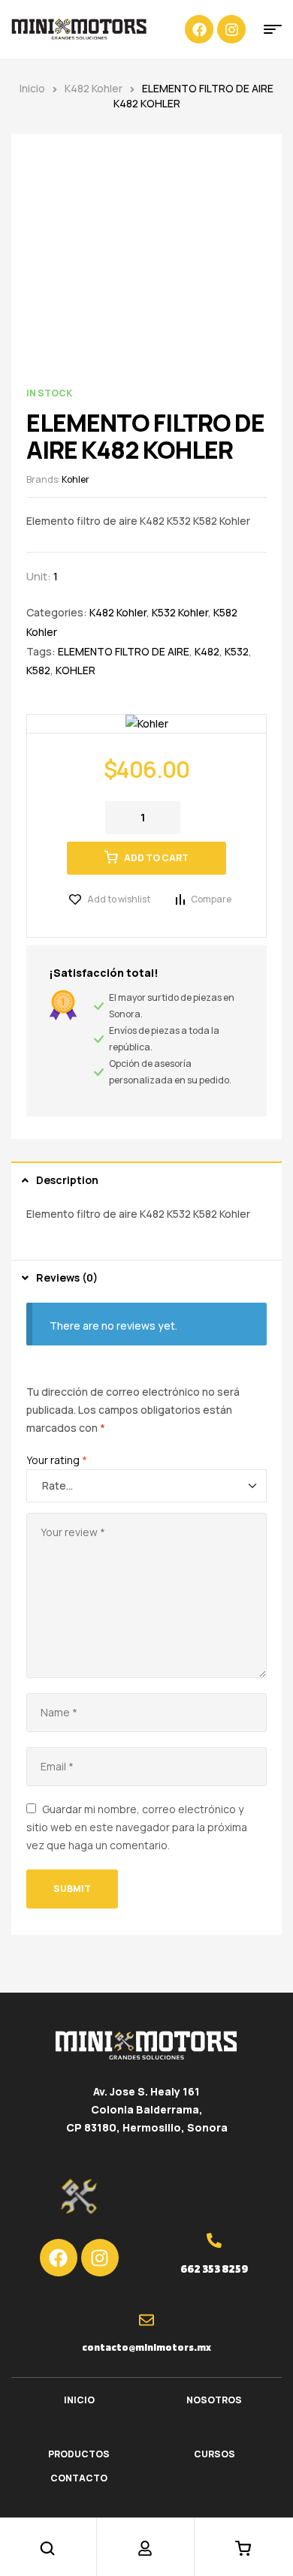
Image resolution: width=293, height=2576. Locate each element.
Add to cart (156, 858)
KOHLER (76, 670)
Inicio (32, 88)
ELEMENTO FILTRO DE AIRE (124, 651)
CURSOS (214, 2454)
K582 (38, 670)
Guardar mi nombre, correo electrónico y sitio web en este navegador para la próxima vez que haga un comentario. (137, 1827)
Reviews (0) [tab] (67, 1277)
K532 (237, 651)
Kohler (76, 479)
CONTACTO (79, 2478)
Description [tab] (67, 1180)
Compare (211, 899)
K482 (207, 651)
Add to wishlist (119, 899)
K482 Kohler (94, 88)
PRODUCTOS (79, 2454)
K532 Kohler (180, 612)
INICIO (79, 2400)
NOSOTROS (214, 2400)
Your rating (57, 1460)
